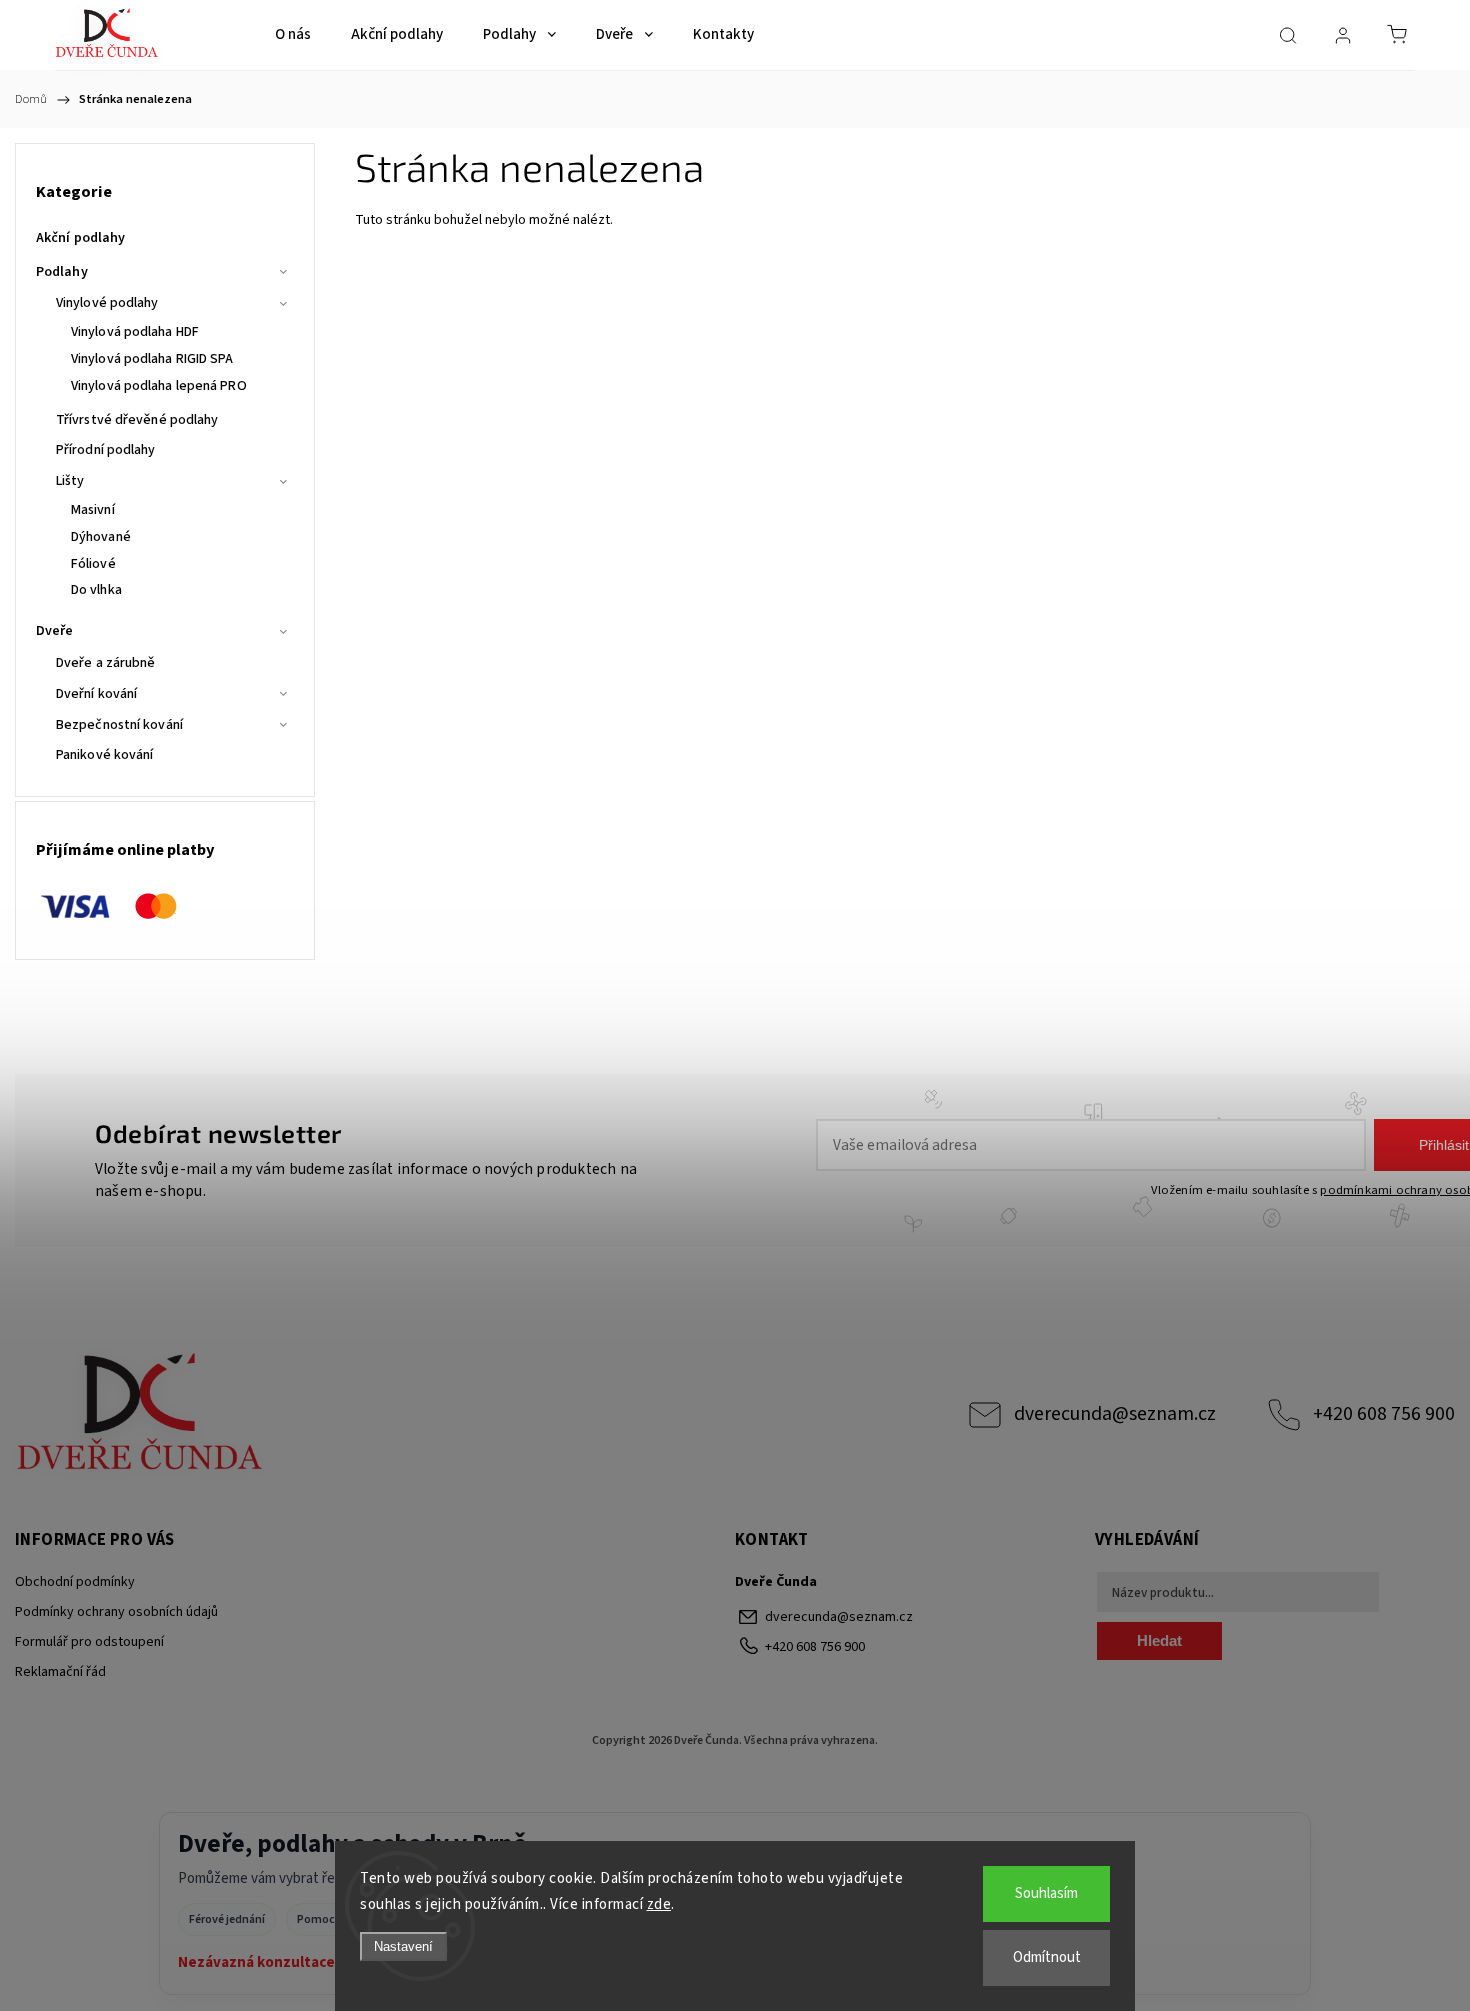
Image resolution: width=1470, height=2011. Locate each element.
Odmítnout (1047, 1957)
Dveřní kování (96, 694)
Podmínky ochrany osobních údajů (116, 1612)
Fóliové (93, 564)
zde (659, 1904)
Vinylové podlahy (107, 303)
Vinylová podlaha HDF (135, 332)
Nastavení (403, 1946)
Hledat (1159, 1640)
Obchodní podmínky (75, 1582)
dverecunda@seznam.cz (1115, 1414)
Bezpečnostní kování (119, 725)
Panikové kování (105, 755)
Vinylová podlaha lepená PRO (159, 386)
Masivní (93, 510)
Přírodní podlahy (106, 450)
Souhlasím (1046, 1893)
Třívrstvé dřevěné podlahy (137, 420)
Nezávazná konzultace (256, 1962)
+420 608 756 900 (1384, 1414)
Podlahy (62, 272)
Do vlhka (96, 590)
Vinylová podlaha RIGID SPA (152, 359)
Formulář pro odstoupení (89, 1642)
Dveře (55, 631)
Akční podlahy (80, 238)
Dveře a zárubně (106, 663)
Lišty (70, 481)
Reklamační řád (60, 1672)
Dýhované (101, 537)
